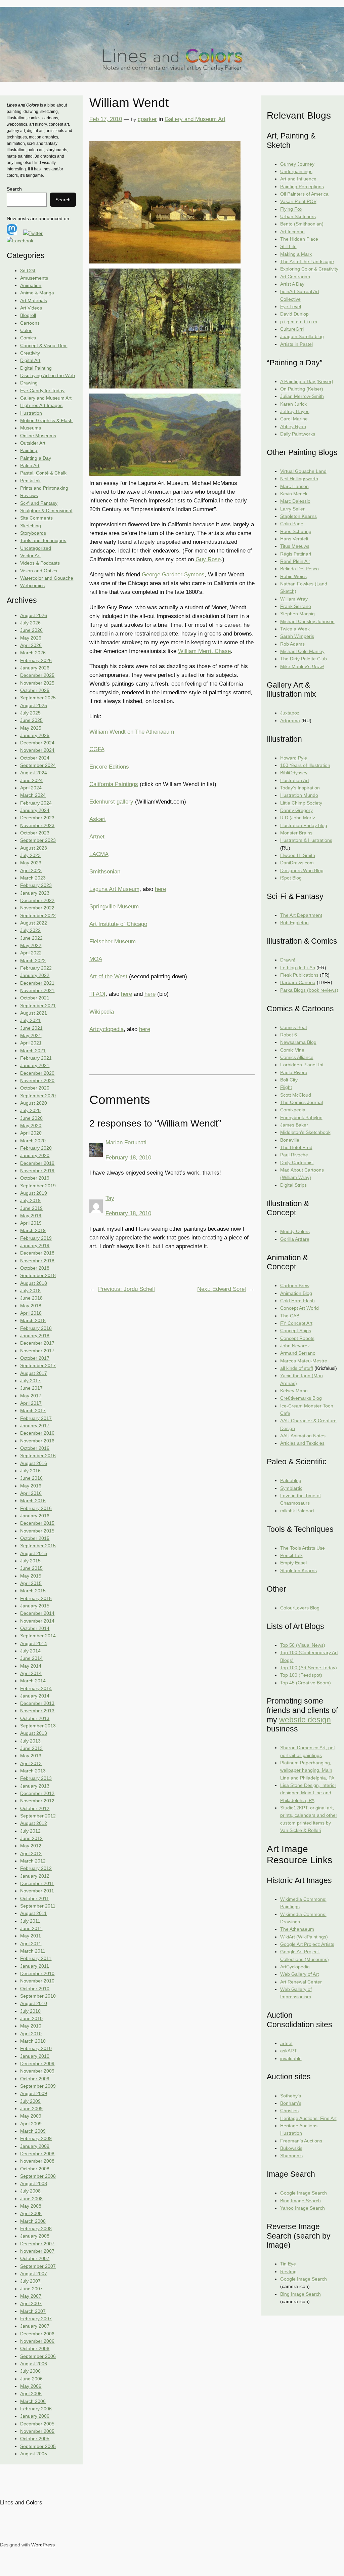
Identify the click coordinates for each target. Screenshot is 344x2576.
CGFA (97, 749)
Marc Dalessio (295, 501)
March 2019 (33, 1230)
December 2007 (37, 2244)
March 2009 (33, 2131)
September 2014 (38, 1636)
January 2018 (35, 1336)
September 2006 (38, 2356)
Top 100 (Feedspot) (301, 1675)
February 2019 (36, 1238)
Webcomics (32, 585)
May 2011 (31, 1936)
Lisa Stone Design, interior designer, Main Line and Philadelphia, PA (308, 1793)
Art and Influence (298, 179)
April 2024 (31, 788)
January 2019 (35, 1245)
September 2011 (38, 1906)
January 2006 (35, 2416)
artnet (286, 2043)
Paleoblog (291, 1480)
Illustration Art (295, 780)
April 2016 (31, 1493)
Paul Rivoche (294, 1155)
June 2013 (31, 1748)
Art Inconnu (292, 232)
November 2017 (37, 1351)
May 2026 (31, 638)
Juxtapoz (290, 713)
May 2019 (31, 1216)
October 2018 (35, 1268)
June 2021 (31, 1028)
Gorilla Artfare (295, 1239)
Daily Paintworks (298, 434)
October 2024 (35, 758)
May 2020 (31, 1126)
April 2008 (31, 2213)
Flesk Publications (299, 975)
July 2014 (30, 1651)
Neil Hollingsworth (299, 479)
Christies (289, 2111)
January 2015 (35, 1606)
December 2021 (37, 983)
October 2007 (35, 2258)
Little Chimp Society (301, 803)
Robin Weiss (293, 576)
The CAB (290, 1316)
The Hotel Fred (296, 1147)
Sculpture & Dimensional (46, 510)
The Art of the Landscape (307, 261)
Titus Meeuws (295, 546)
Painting (29, 450)
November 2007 (37, 2251)
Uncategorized (36, 548)
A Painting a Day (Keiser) (307, 381)
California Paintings (114, 784)
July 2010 (30, 2011)
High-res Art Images (41, 405)
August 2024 (34, 773)
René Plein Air (295, 561)
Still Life (288, 246)
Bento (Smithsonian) (302, 224)
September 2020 (38, 1096)
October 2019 (35, 1178)
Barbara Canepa (298, 982)
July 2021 (30, 1020)
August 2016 (34, 1463)
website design (305, 1720)
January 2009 (35, 2146)
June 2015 (31, 1568)
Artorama (290, 721)
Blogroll (28, 315)
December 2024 (37, 743)
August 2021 (34, 1013)
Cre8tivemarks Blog (301, 1398)
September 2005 (38, 2446)
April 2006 (31, 2394)
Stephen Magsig (297, 614)
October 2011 (35, 1898)
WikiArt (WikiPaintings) (304, 1937)
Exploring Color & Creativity (309, 269)
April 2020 (31, 1133)
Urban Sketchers (298, 216)
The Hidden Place (299, 239)
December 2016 (37, 1433)
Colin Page (292, 524)
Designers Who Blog (302, 870)
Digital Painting (36, 368)
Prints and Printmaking (44, 488)
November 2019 (37, 1171)
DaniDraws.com (297, 863)
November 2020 (37, 1080)
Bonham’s (291, 2103)
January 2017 (35, 1426)
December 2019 (37, 1163)
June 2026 (31, 630)
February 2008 (36, 2229)
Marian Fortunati (126, 1142)
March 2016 (33, 1501)
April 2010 (31, 2034)
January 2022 (35, 975)
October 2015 (35, 1538)
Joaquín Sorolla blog (302, 336)
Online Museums (38, 436)
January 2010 (35, 2056)
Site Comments (36, 518)
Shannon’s (291, 2156)
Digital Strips (293, 1185)
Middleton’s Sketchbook (305, 1132)
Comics (28, 338)
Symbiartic (291, 1488)
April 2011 (31, 1944)
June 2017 (31, 1388)
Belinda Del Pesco (299, 569)
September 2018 (38, 1275)
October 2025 (35, 690)
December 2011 (37, 1883)
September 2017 (38, 1365)
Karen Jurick (293, 404)
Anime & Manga (37, 293)
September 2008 (38, 2176)
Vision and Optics (39, 571)
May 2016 (31, 1486)
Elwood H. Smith (298, 855)
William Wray (294, 599)
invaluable (291, 2058)
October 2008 (35, 2169)
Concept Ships (296, 1331)
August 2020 (34, 1103)
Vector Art (30, 556)
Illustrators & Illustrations (306, 840)
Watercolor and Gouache (47, 578)
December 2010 (37, 1973)
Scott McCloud (296, 1095)
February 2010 (36, 2048)
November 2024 (37, 750)
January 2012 (35, 1876)
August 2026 (34, 615)
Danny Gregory (296, 810)
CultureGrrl (292, 329)
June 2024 (31, 780)
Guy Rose (208, 559)
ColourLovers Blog (300, 1608)
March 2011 (33, 1951)
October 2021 (35, 998)
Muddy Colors (295, 1231)
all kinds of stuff (297, 1368)
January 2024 (35, 810)
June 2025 (31, 720)
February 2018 (36, 1328)
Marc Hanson (294, 486)
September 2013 (38, 1726)
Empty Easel (293, 1563)
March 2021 (33, 1051)
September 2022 (38, 915)
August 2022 (34, 923)
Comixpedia (293, 1110)
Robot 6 (289, 1035)
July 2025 (30, 713)
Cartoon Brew (295, 1285)
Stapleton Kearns (298, 516)
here (160, 889)
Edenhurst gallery (111, 802)
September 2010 (38, 1996)
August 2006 (34, 2364)
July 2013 (30, 1741)
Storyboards (33, 533)
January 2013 (35, 1786)
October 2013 (35, 1718)
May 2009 (31, 2116)
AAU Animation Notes (303, 1436)
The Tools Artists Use (303, 1548)
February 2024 (36, 803)
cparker (147, 119)
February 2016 (36, 1508)
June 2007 (31, 2289)
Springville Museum (114, 907)
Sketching (31, 526)
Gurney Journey (297, 164)
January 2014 (35, 1696)
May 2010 (31, 2026)
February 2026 (36, 660)
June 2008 (31, 2199)
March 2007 (33, 2311)
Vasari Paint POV (298, 201)
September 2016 (38, 1456)
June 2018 (31, 1298)
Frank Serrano (296, 606)
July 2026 (30, 623)
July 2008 (30, 2191)
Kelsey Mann (294, 1391)
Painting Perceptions (302, 187)
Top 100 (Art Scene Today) (309, 1668)
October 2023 (35, 833)
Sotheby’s (291, 2096)
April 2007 (31, 2303)
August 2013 (34, 1733)
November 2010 (37, 1981)
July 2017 (30, 1381)
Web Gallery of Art (299, 1974)
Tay (110, 1198)
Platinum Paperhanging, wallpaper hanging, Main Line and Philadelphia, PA (307, 1770)
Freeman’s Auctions (301, 2141)
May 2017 (31, 1396)
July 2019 (30, 1200)
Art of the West (108, 976)
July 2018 (30, 1291)
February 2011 (36, 1958)
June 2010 (31, 2018)
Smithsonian (105, 872)
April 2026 (31, 645)
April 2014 (31, 1673)
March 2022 (33, 960)
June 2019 (31, 1208)
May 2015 (31, 1576)
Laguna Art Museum (114, 889)
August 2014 (34, 1643)
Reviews (29, 495)
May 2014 (31, 1666)
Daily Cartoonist (297, 1162)
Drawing (29, 383)
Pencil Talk (291, 1555)
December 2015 (37, 1523)
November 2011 (37, 1891)
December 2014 (37, 1613)
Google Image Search (304, 2193)
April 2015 (31, 1583)
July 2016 (30, 1471)
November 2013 (37, 1711)
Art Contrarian (295, 277)
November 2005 (37, 2431)
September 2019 (38, 1186)
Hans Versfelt (294, 539)
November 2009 (37, 2071)
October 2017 (35, 1358)
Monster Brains (296, 833)
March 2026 (33, 653)
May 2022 (31, 945)
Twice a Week (295, 629)
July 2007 (30, 2281)
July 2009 (30, 2101)
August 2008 (34, 2183)
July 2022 (30, 930)
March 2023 (33, 878)
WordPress (43, 2545)
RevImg (288, 2272)
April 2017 (31, 1403)
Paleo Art (30, 465)
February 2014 (36, 1688)
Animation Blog (296, 1293)
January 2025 (35, 735)
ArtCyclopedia (295, 1967)
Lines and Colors (21, 2503)
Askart (98, 819)
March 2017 (33, 1410)
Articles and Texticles (302, 1443)
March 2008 (33, 2221)
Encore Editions (109, 767)
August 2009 (34, 2093)
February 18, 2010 (128, 1158)
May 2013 (31, 1756)
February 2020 (36, 1148)
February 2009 (36, 2138)
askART (289, 2051)
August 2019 (34, 1193)
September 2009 (38, 2086)
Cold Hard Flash (297, 1301)
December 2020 (37, 1073)
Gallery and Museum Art (46, 398)
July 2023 (30, 855)
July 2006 (30, 2371)
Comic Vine (292, 1050)
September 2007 (38, 2266)
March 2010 (33, 2041)
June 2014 (31, 1658)
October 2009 (35, 2079)
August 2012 (34, 1823)
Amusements (34, 278)
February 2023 (36, 885)
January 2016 (35, 1516)
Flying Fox (291, 209)
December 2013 (37, 1703)
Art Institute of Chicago (118, 924)
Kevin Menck (294, 494)
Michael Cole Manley (302, 651)
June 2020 (31, 1118)
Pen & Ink (30, 481)
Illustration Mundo (299, 795)
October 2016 (35, 1448)
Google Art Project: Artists (307, 1944)
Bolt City (289, 1080)
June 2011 (31, 1928)
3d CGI (28, 271)
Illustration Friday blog (304, 825)
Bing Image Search (300, 2201)
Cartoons (30, 323)
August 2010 (34, 2003)
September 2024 (38, 765)
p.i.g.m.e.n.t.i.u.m (299, 322)
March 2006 (33, 2401)
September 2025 (38, 698)
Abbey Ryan (293, 426)
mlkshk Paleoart (297, 1511)
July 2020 (30, 1110)
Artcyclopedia (106, 1029)
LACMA (99, 854)
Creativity (30, 353)
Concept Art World (299, 1308)
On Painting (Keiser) (302, 389)
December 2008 (37, 2154)
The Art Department (301, 915)
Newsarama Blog (298, 1042)
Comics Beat (294, 1027)
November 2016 (37, 1441)
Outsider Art (33, 443)
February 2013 (36, 1778)
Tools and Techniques (43, 540)
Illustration (31, 413)
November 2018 (37, 1261)
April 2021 (31, 1043)
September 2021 (38, 1006)
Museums (31, 428)
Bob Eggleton (294, 923)
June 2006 (31, 2379)
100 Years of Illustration (305, 765)
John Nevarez (295, 1346)
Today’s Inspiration (300, 788)
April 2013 (31, 1763)
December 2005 (37, 2424)
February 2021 (36, 1058)
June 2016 (31, 1478)
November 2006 (37, 2341)
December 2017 (37, 1343)
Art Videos (31, 308)
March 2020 (33, 1141)
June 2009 (31, 2109)
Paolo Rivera (294, 1072)
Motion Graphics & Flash (46, 420)
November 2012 (37, 1801)
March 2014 (33, 1681)
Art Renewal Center (301, 1982)
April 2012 (31, 1853)
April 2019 (31, 1223)
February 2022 (36, 968)
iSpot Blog (291, 878)
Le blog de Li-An (298, 968)
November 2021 (37, 990)
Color (26, 330)
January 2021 (35, 1065)
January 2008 (35, 2236)
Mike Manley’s (302, 666)
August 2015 (34, 1553)
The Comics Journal (302, 1102)
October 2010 (35, 1989)
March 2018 (33, 1320)
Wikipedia (102, 1012)
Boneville (290, 1140)
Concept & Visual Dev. (44, 345)
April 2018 (31, 1313)
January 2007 (35, 2326)
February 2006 (36, 2409)
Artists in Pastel (296, 344)
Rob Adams (292, 644)
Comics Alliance (297, 1057)
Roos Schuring (296, 531)
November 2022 (37, 908)
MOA (96, 959)
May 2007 (31, 2296)
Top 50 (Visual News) (303, 1645)
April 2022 (31, 953)
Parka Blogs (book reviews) (309, 990)
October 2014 (35, 1628)
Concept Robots (297, 1338)
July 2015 (30, 1561)
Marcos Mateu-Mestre (304, 1361)
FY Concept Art (296, 1323)
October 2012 (35, 1808)
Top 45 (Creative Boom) (306, 1683)
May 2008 (31, 2206)
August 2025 (34, 705)
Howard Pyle (294, 758)
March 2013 (33, 1771)
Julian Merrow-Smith (302, 396)
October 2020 (35, 1088)
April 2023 (31, 870)
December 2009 (37, 2063)
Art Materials (34, 300)
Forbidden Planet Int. (303, 1065)
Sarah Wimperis (297, 636)
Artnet (97, 837)
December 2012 (37, 1793)
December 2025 (37, 675)
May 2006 (31, 2386)
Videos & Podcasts (40, 563)
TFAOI (97, 994)
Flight (286, 1087)
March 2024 (33, 795)
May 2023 (31, 863)
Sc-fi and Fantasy (39, 503)
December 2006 (37, 2334)
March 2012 (33, 1861)
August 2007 (34, 2274)
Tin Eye (288, 2264)
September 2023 (38, 840)
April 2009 (31, 2124)
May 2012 (31, 1846)
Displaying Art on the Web (48, 375)
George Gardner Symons (173, 575)
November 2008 (37, 2161)
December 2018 (37, 1253)
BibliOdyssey (294, 773)
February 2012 (36, 1868)
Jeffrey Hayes (295, 411)
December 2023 (37, 818)
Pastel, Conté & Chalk (43, 473)
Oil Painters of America (304, 194)
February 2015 (36, 1598)
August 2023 (34, 848)
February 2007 (36, 2319)
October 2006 (35, 2348)
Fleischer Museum (113, 942)
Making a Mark (296, 254)
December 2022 (37, 900)
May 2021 (31, 1035)
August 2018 (34, 1283)
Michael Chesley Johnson (307, 621)
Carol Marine (294, 419)
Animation (31, 285)
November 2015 (37, 1531)
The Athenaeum (297, 1929)
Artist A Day (292, 284)
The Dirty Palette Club (304, 659)
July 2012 (30, 1831)
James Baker (294, 1125)
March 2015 (33, 1591)
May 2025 (31, 728)
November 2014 (37, 1621)
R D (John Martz (298, 818)
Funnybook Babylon (301, 1117)
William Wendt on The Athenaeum (132, 732)
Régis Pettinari (296, 554)
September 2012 (38, 1816)
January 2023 (35, 893)
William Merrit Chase (204, 651)
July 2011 (30, 1921)
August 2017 (34, 1373)
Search (14, 189)
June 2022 (31, 938)
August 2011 (33, 1913)
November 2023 (37, 825)
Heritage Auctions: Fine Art (308, 2118)
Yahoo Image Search (303, 2208)
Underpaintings (296, 171)
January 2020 (35, 1155)
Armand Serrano (298, 1353)
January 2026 (35, 668)
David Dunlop (294, 314)
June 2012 (31, 1838)
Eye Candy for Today (42, 391)
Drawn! (288, 960)
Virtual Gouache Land (303, 471)
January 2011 (35, 1966)
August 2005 (34, 2454)
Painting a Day (36, 458)
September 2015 (38, 1546)
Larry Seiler (292, 509)
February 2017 (36, 1418)
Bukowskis (291, 2148)
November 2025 (37, 683)
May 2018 (31, 1306)
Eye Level (291, 306)
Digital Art (30, 360)
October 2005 (35, 2439)
